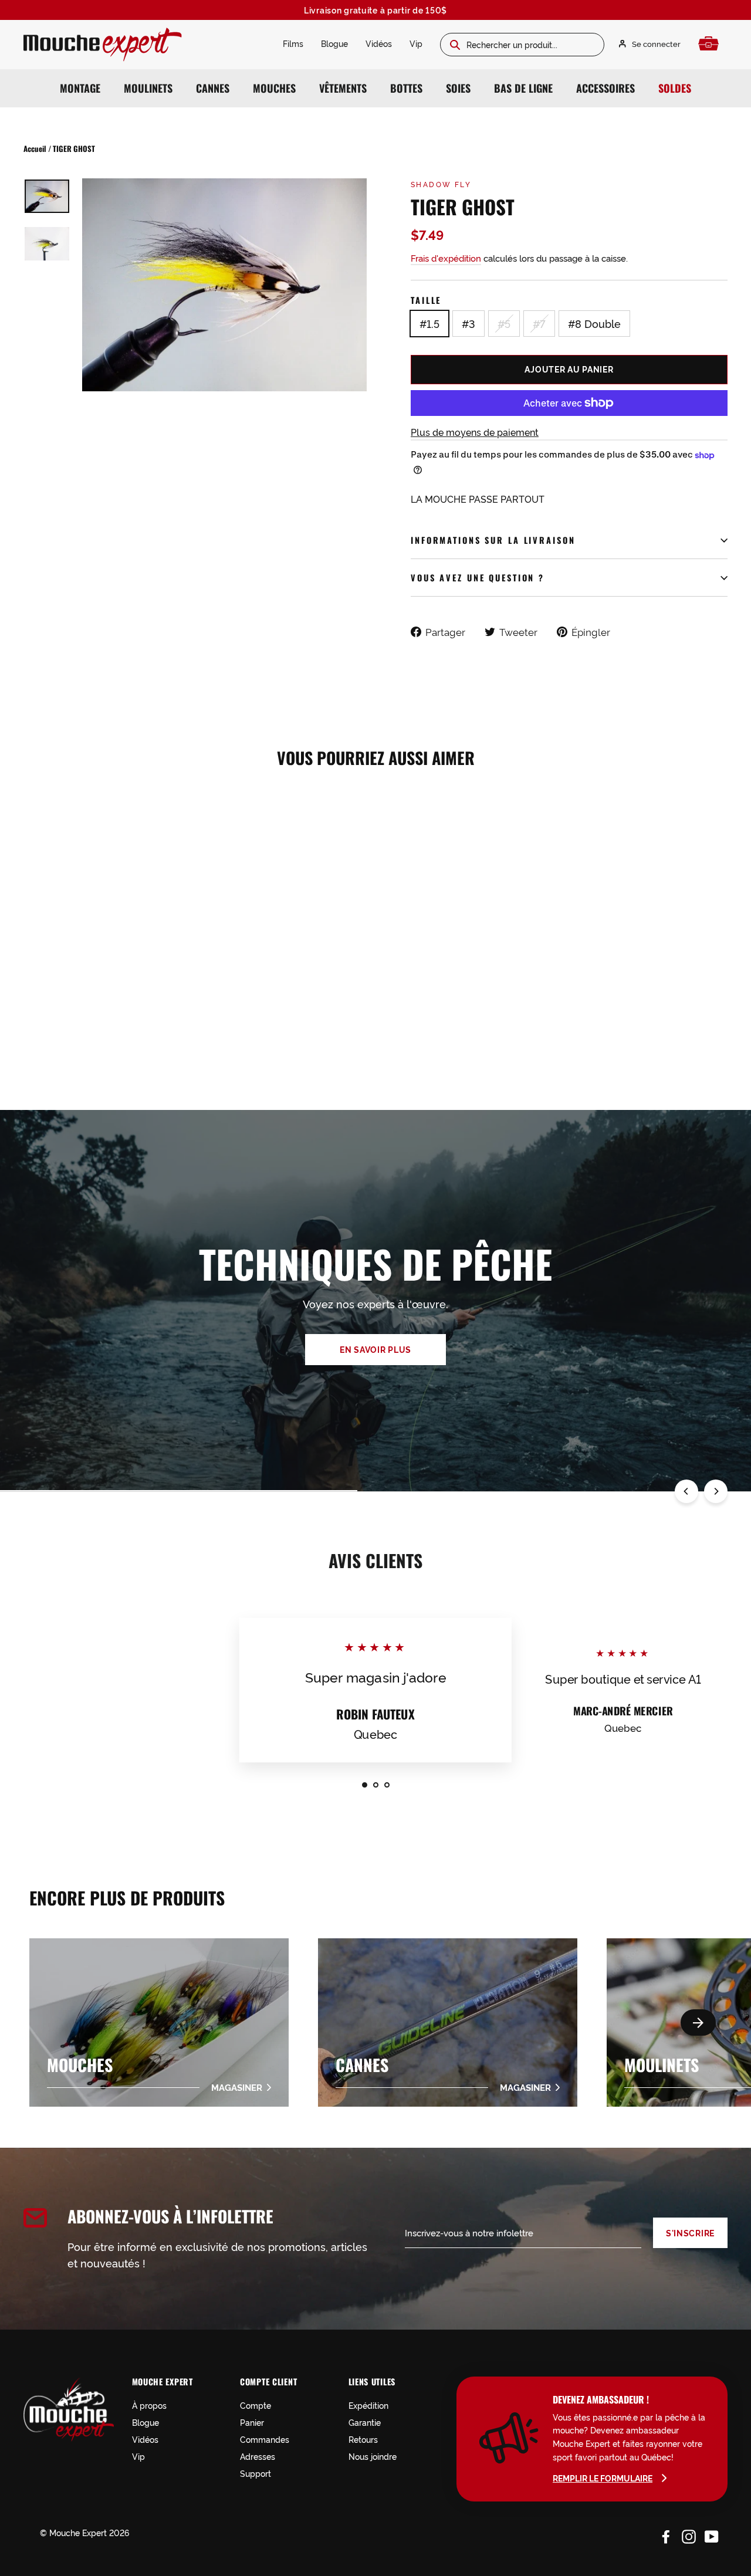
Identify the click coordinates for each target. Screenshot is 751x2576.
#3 (468, 323)
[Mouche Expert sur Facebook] (666, 2534)
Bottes (406, 88)
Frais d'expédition (446, 258)
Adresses (258, 2456)
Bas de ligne (523, 88)
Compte (256, 2405)
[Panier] (711, 44)
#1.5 (429, 323)
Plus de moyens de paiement (475, 432)
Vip (416, 43)
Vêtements (343, 88)
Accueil (35, 148)
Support (256, 2473)
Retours (363, 2439)
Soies (458, 88)
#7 (539, 323)
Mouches (274, 88)
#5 (504, 323)
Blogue (334, 43)
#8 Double (594, 323)
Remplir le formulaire (603, 2478)
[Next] (716, 1491)
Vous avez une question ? (478, 578)
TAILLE (426, 300)
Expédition (368, 2405)
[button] (698, 2022)
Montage (80, 88)
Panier (252, 2422)
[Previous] (686, 1491)
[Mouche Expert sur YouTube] (712, 2534)
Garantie (365, 2422)
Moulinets (148, 88)
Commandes (265, 2439)
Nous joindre (373, 2456)
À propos (149, 2405)
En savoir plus (375, 1349)
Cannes (213, 88)
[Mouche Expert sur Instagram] (689, 2534)
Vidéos (379, 43)
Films (293, 43)
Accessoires (605, 88)
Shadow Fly (441, 184)
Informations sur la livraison (493, 540)
